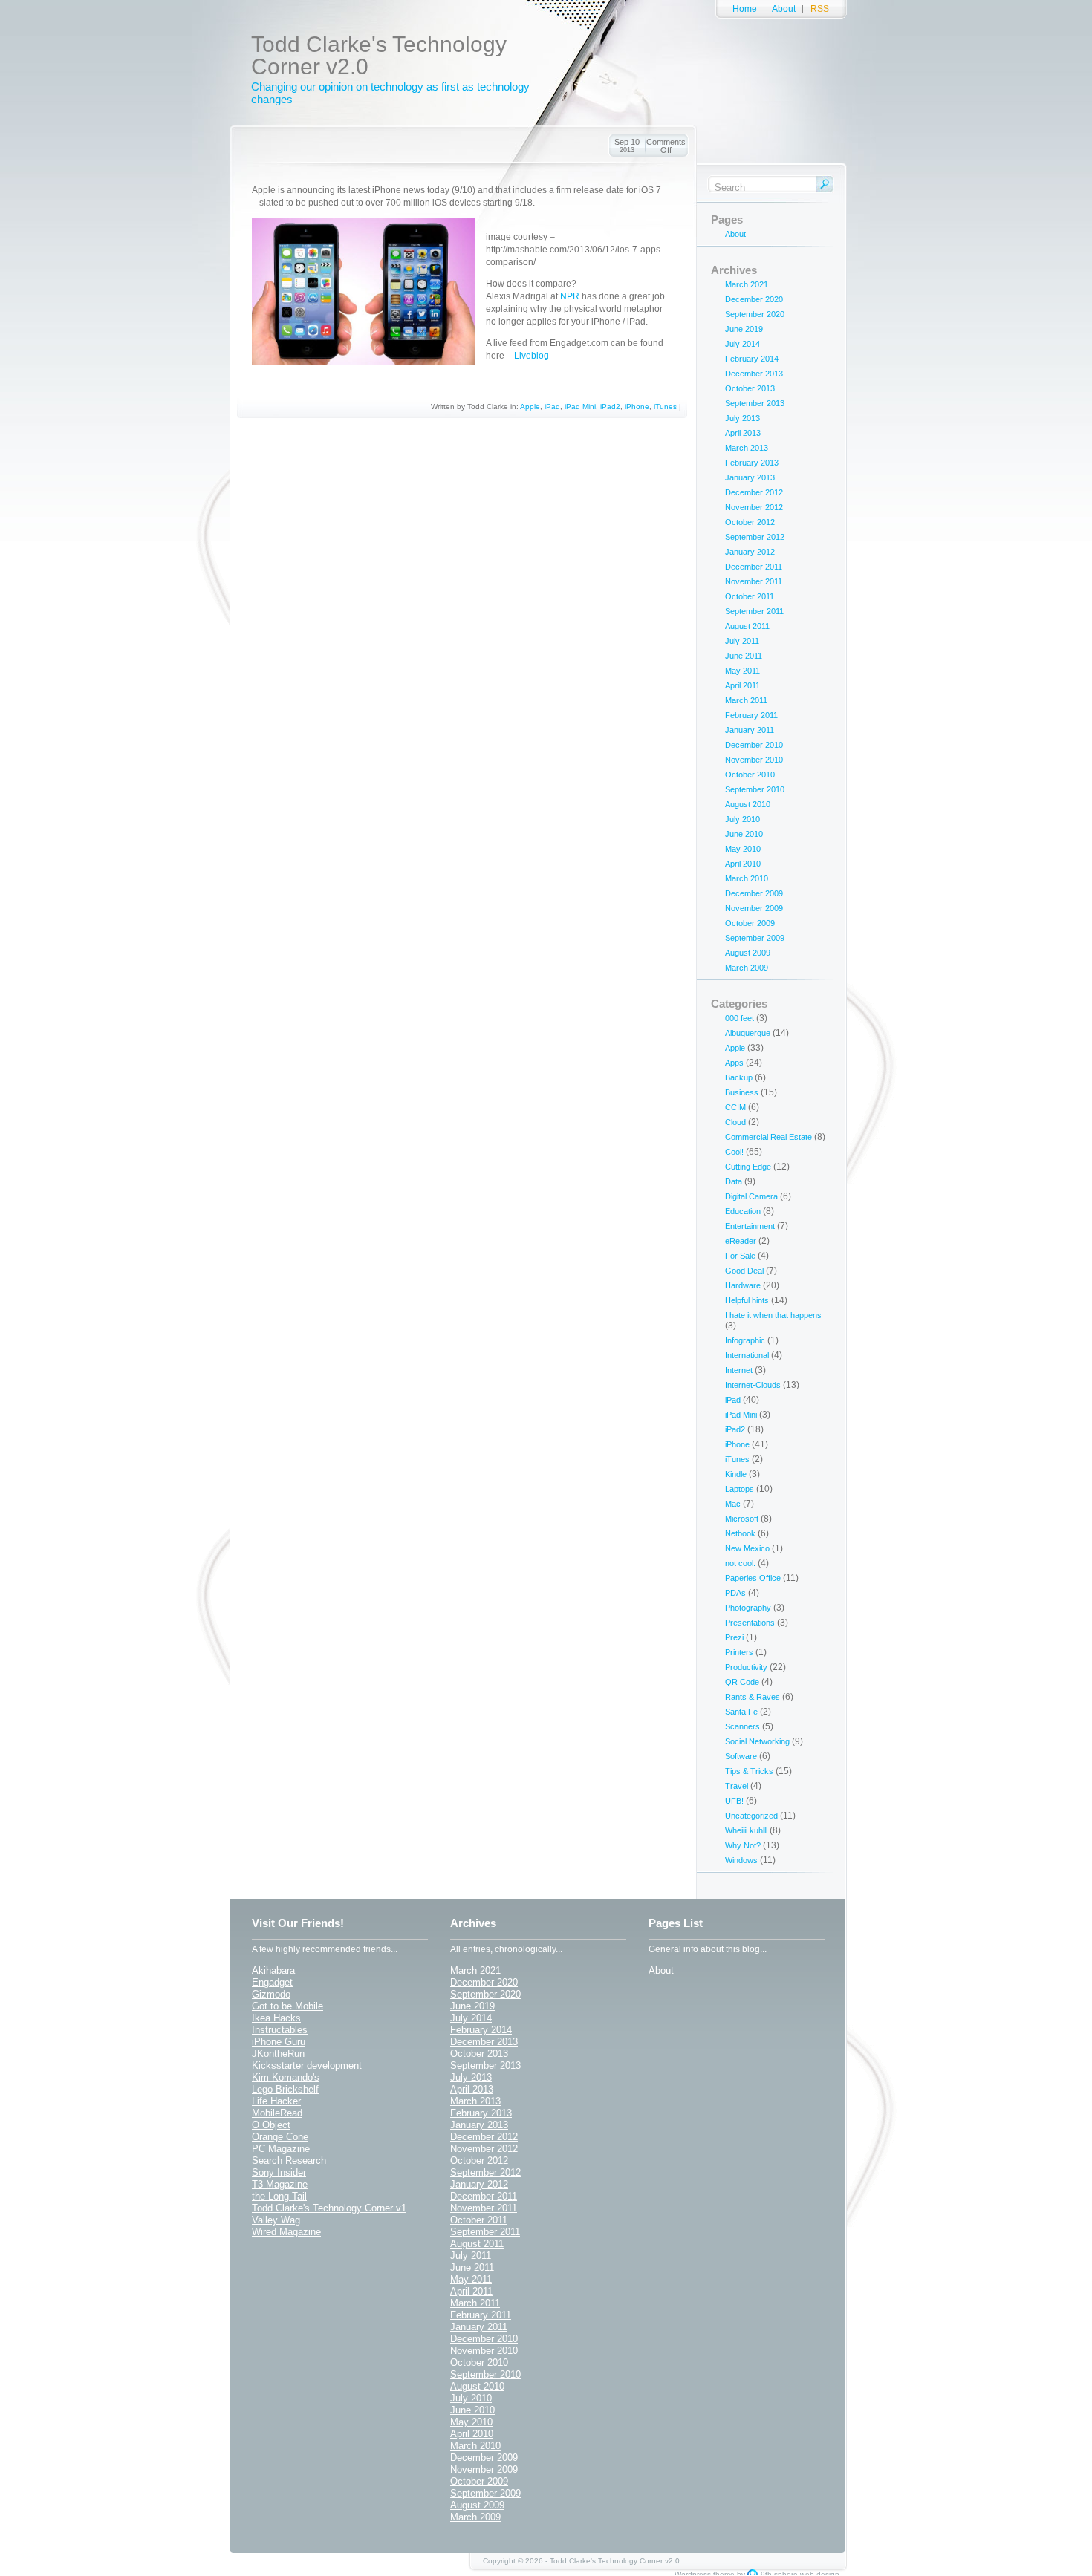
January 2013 (750, 477)
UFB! (734, 1801)
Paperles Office (753, 1578)
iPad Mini (580, 407)
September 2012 (755, 537)
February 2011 (751, 715)
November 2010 (754, 760)
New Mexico (747, 1548)
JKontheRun (278, 2054)
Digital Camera (751, 1196)
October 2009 (750, 923)
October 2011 (750, 596)
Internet (739, 1370)
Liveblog (532, 356)
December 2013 (754, 374)
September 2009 (755, 938)
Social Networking (757, 1741)
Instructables (280, 2030)
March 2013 (747, 448)
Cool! (734, 1152)
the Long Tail (279, 2196)
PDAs (735, 1593)
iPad (552, 407)
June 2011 (744, 656)
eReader (741, 1241)
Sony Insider (279, 2172)
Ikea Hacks (276, 2018)
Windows (741, 1860)
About (784, 9)
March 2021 (747, 284)
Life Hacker (276, 2101)
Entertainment (750, 1226)
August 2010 (748, 804)
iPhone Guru (279, 2042)
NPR (570, 296)
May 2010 (743, 849)
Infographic (745, 1340)
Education (743, 1211)
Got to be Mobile (287, 2006)
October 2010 (750, 775)
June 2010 (744, 834)
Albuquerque (748, 1033)
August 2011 (747, 626)
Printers (739, 1652)
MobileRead (277, 2113)
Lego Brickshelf (285, 2089)
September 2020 (755, 314)
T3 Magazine (280, 2184)
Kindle (736, 1474)
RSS (820, 9)
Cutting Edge (748, 1167)
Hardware (743, 1285)
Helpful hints (747, 1300)
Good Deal (744, 1271)
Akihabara (273, 1970)
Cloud (735, 1122)
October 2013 (750, 388)
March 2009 (747, 968)
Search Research (289, 2161)
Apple (530, 407)
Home (745, 9)
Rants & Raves (753, 1697)
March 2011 (746, 700)
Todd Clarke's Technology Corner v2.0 (379, 55)
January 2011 (750, 730)
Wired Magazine (286, 2232)
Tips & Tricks (749, 1771)
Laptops (740, 1489)
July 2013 (742, 418)
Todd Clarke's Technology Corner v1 (329, 2208)
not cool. (740, 1563)
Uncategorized (751, 1816)
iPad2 (610, 407)
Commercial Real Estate (768, 1137)
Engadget (272, 1982)
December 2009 (754, 893)
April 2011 (742, 685)
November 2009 (754, 908)
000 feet (740, 1018)
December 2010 (754, 745)
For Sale (740, 1256)
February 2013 (752, 463)
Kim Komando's (286, 2077)
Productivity (746, 1667)
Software (741, 1756)
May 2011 (742, 671)
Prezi (734, 1637)
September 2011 (754, 611)
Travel (737, 1786)
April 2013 (743, 433)
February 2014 (752, 359)
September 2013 (755, 403)
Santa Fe (741, 1712)
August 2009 (748, 953)
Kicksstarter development (307, 2065)
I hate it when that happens (773, 1315)
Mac (733, 1504)
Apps (734, 1063)
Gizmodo (271, 1994)
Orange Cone (280, 2137)
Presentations (750, 1623)
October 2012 (750, 522)
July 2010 (742, 819)
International (747, 1355)
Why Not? (743, 1845)
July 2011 (742, 641)
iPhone (637, 407)
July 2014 (742, 344)
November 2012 (754, 507)
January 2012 (750, 552)
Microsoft (742, 1519)
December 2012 (754, 492)
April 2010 (743, 864)
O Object (271, 2125)
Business (742, 1092)
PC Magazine (281, 2149)
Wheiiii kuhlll (746, 1830)
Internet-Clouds (753, 1385)
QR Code (742, 1682)
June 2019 (744, 329)
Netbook (740, 1533)
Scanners (742, 1726)
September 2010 (755, 789)
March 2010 (747, 878)
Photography (748, 1608)
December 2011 (754, 567)
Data (734, 1181)
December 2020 (754, 299)
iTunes (665, 407)
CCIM (735, 1107)
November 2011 (754, 581)
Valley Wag (276, 2220)
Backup (739, 1077)
